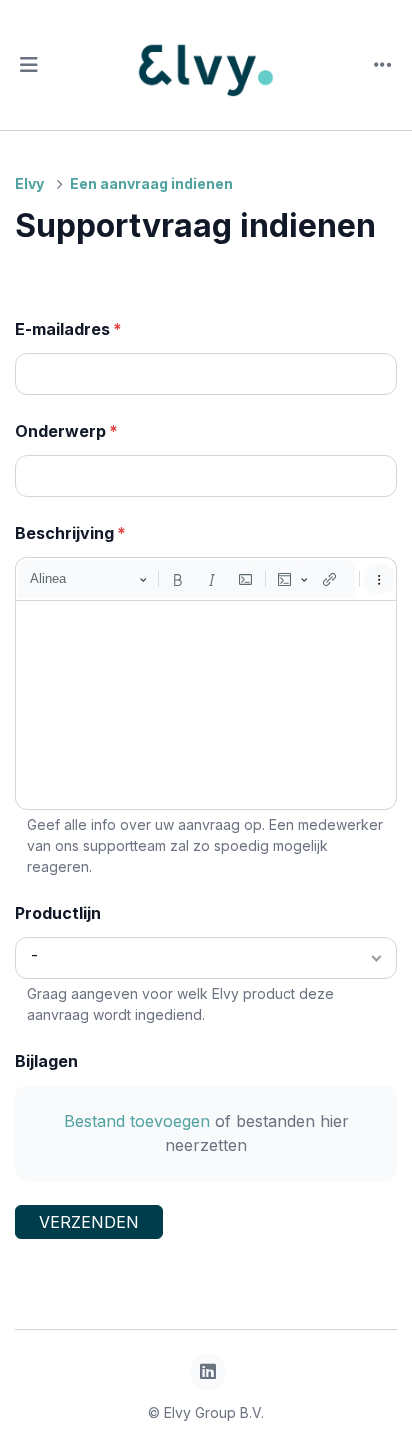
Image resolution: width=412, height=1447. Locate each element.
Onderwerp (60, 431)
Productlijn (58, 913)
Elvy (29, 183)
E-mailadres (62, 329)
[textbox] (206, 705)
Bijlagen (46, 1061)
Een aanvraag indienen (151, 183)
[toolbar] (206, 579)
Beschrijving (64, 533)
